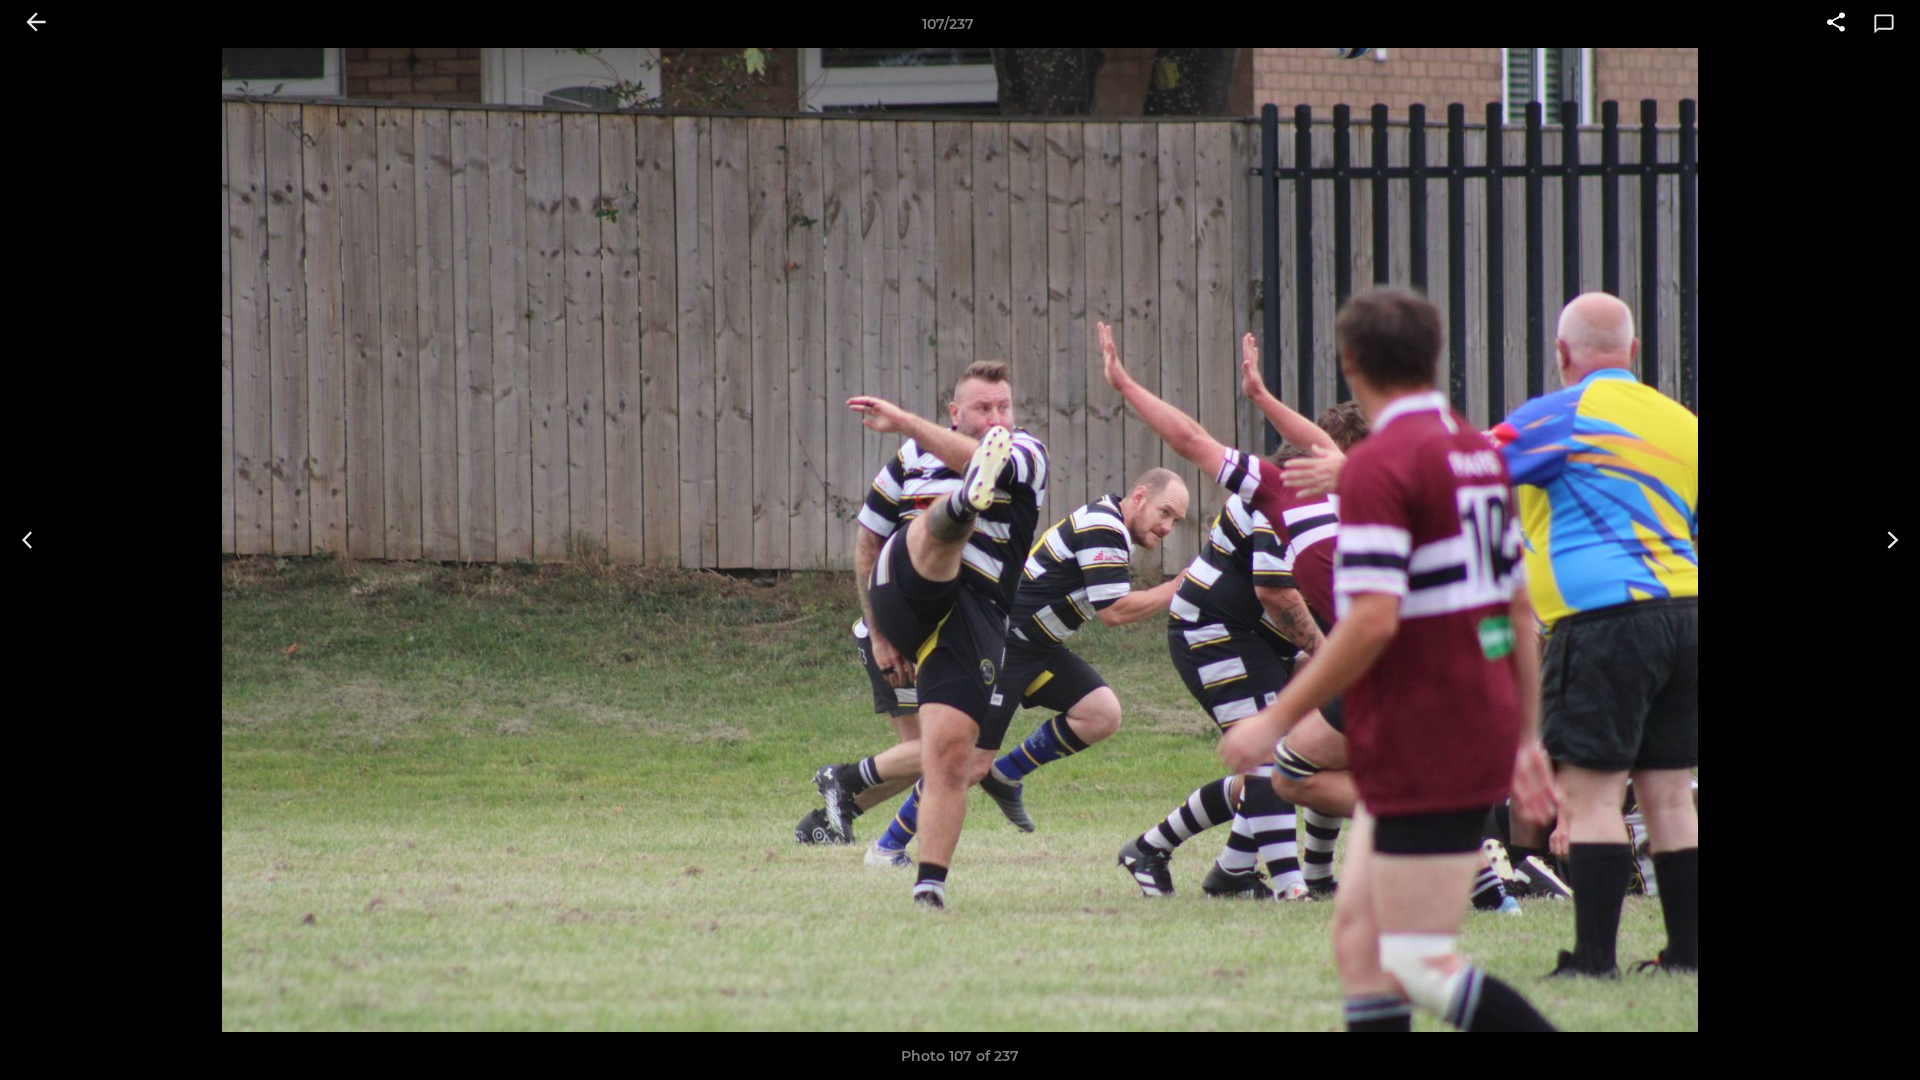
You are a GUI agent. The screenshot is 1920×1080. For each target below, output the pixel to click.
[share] (1836, 24)
